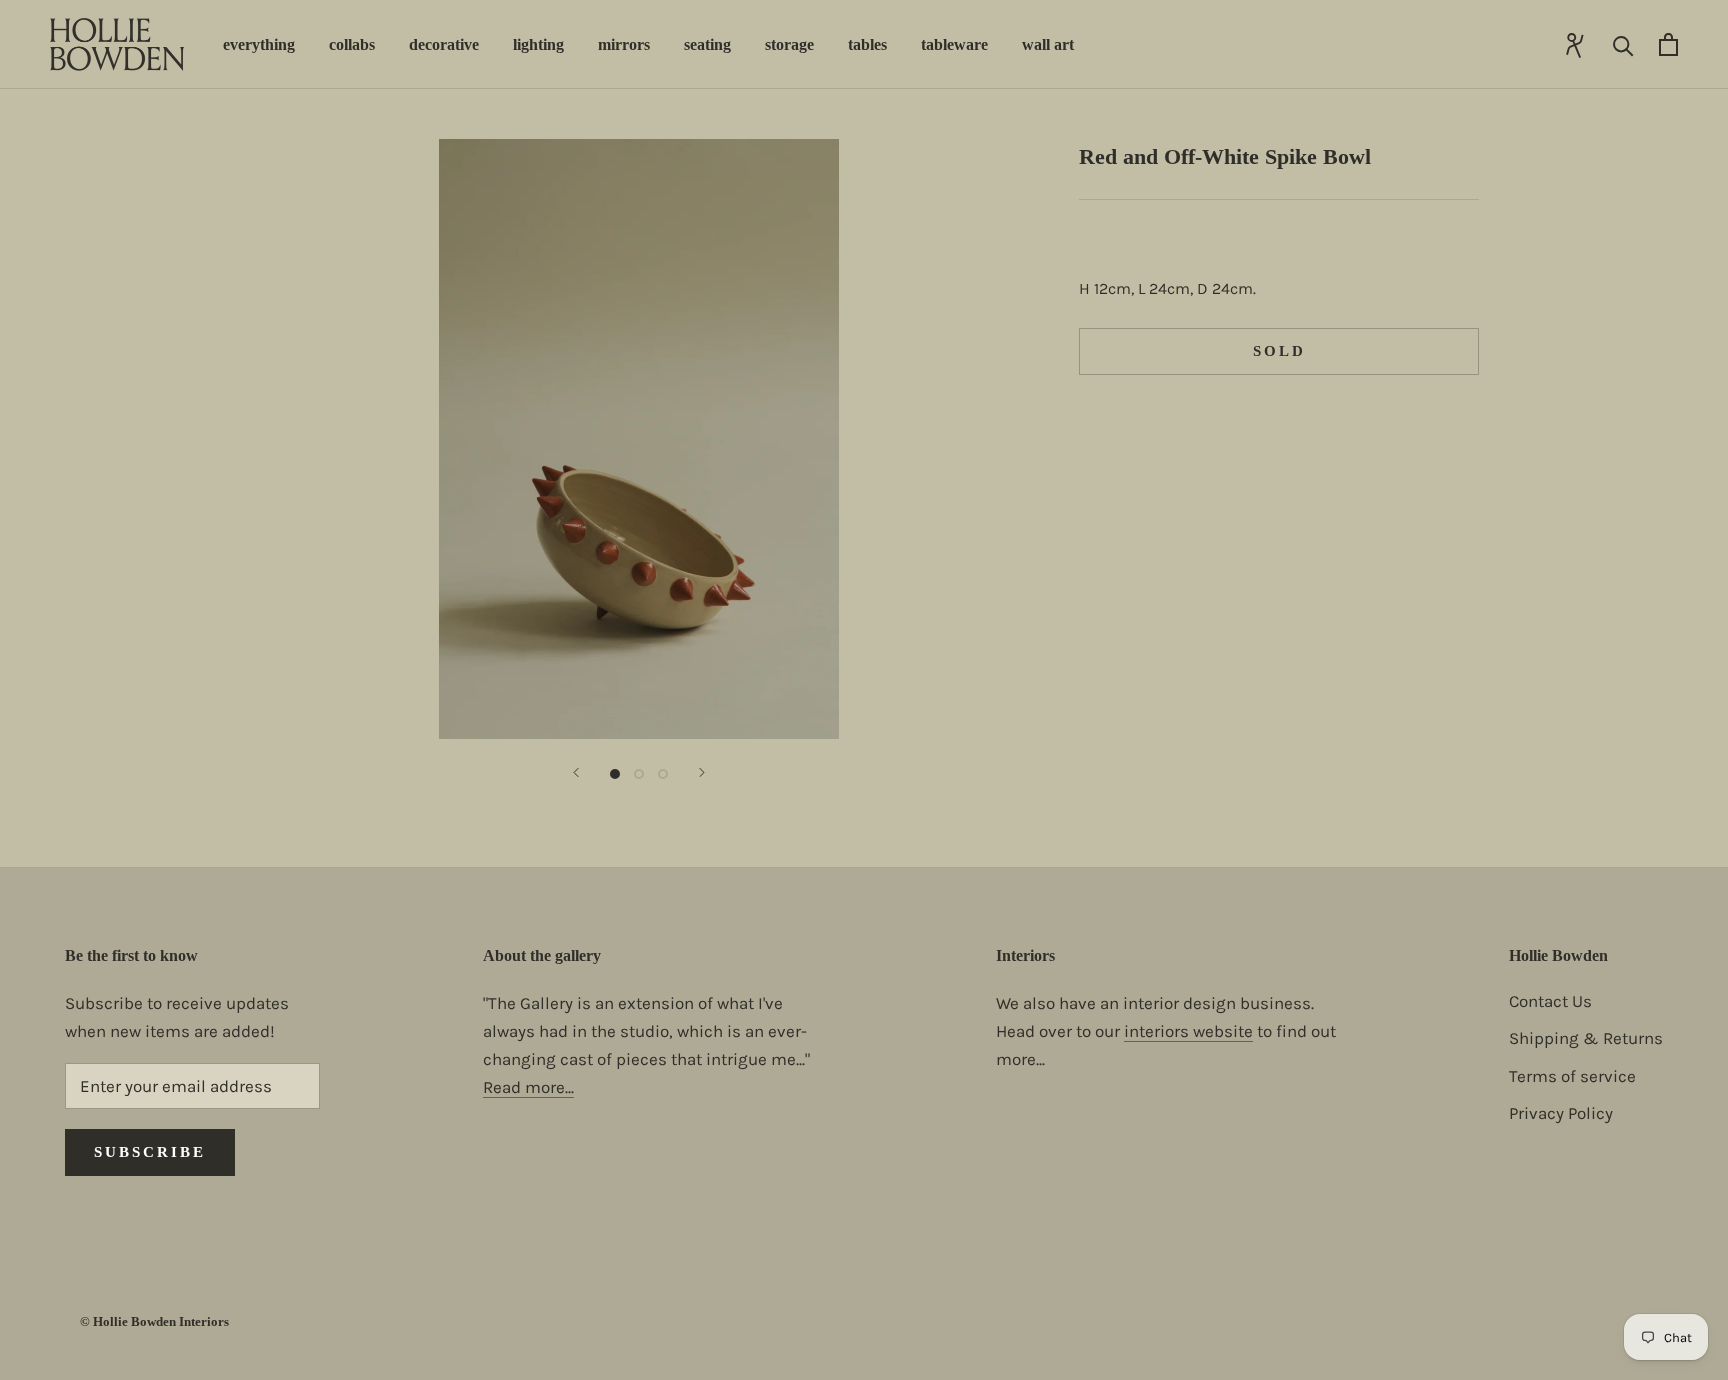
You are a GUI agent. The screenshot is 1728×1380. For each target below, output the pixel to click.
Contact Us (1550, 1001)
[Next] (702, 772)
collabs (352, 44)
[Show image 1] (615, 774)
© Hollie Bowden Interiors (154, 1321)
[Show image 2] (639, 774)
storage (789, 44)
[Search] (1623, 44)
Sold (1279, 351)
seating (707, 44)
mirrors (624, 44)
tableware (954, 44)
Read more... (528, 1087)
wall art (1048, 44)
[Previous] (576, 772)
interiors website (1188, 1031)
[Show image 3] (663, 774)
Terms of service (1572, 1076)
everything (259, 44)
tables (867, 44)
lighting (538, 44)
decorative (444, 44)
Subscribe (150, 1152)
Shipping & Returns (1586, 1038)
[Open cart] (1668, 44)
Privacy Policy (1561, 1113)
